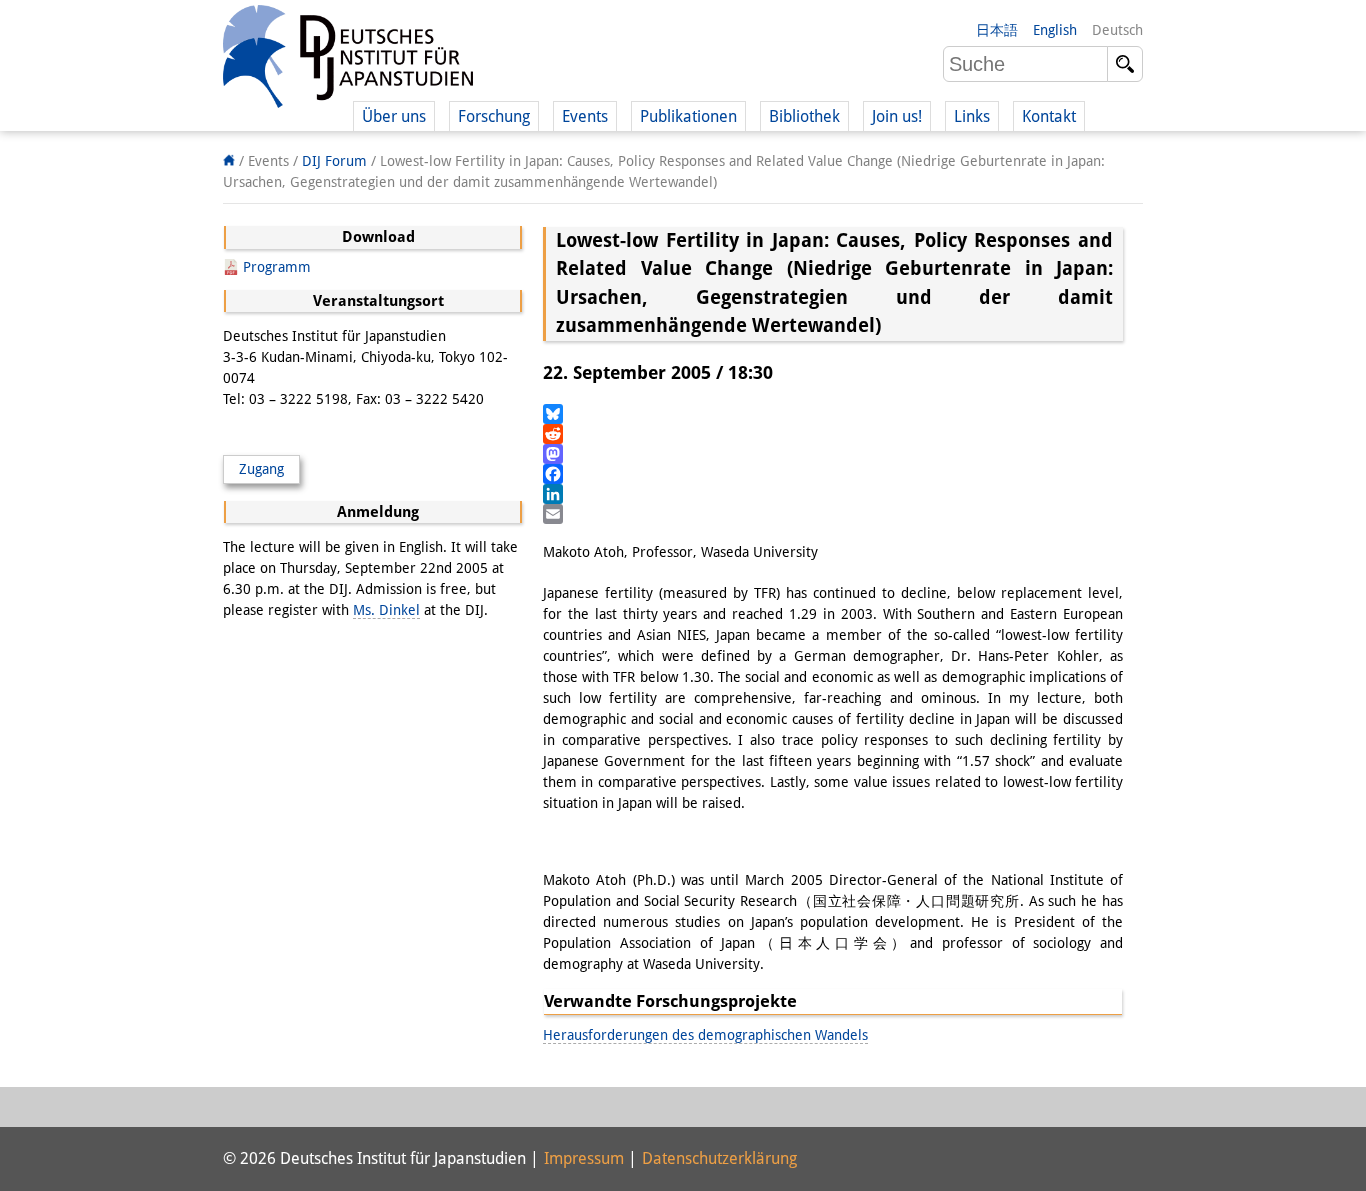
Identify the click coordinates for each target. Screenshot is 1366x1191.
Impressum (584, 1158)
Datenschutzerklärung (719, 1158)
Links (972, 116)
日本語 (997, 30)
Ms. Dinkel (386, 610)
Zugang (261, 469)
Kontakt (1049, 116)
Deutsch (1117, 30)
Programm (277, 267)
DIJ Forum (334, 161)
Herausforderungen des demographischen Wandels (705, 1035)
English (1055, 30)
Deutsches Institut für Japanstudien (348, 60)
